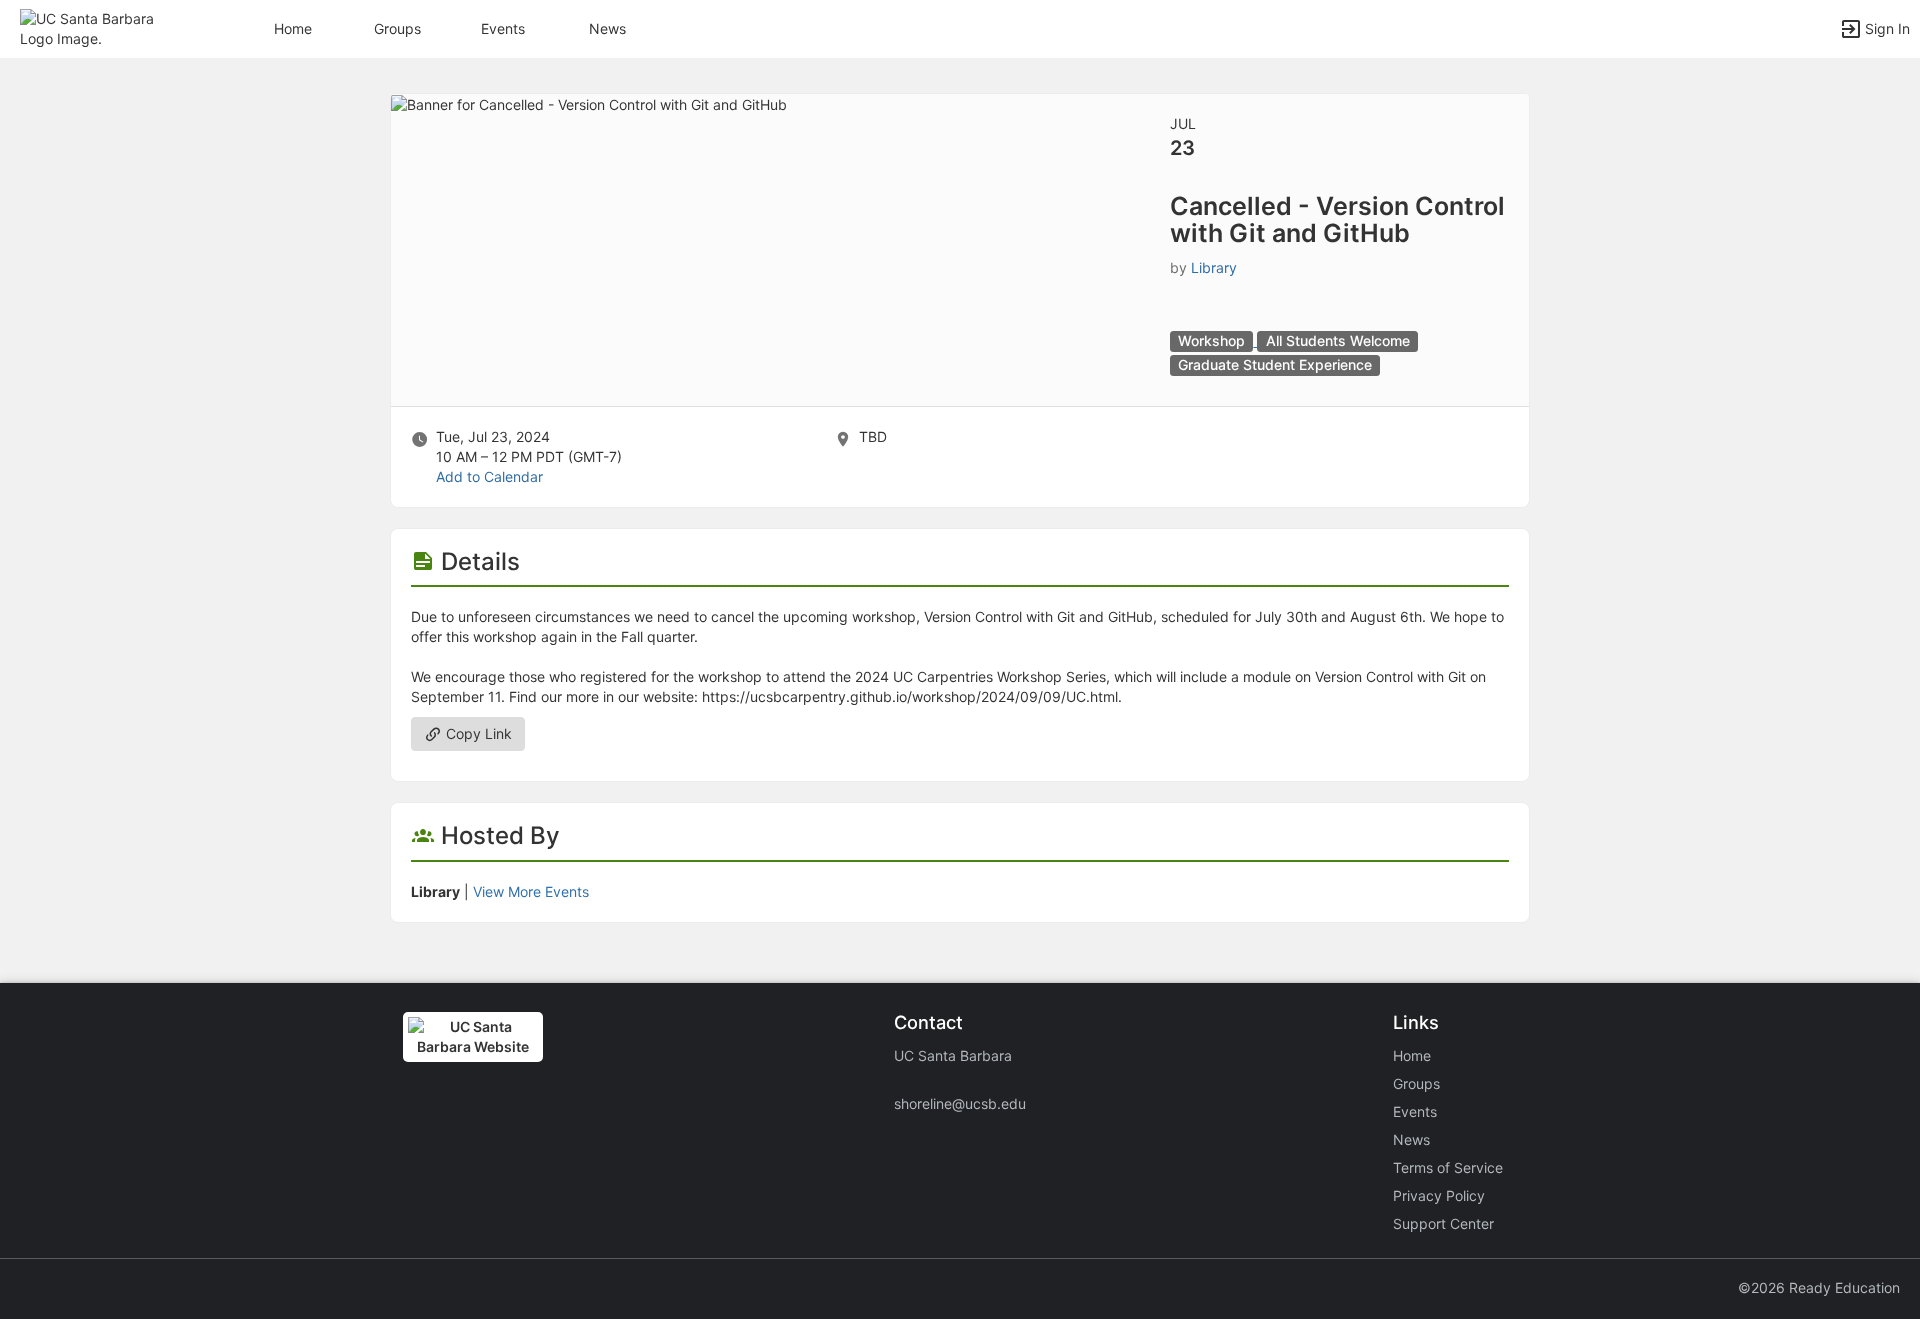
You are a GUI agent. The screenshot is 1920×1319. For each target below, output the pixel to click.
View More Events (531, 891)
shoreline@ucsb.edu (960, 1103)
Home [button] (293, 28)
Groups (397, 28)
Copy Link (477, 733)
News (607, 28)
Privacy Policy (1439, 1195)
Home (1412, 1055)
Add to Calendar (489, 476)
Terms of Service (1448, 1167)
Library (1214, 267)
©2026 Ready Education (1819, 1287)
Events (503, 28)
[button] (102, 27)
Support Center (1443, 1223)
